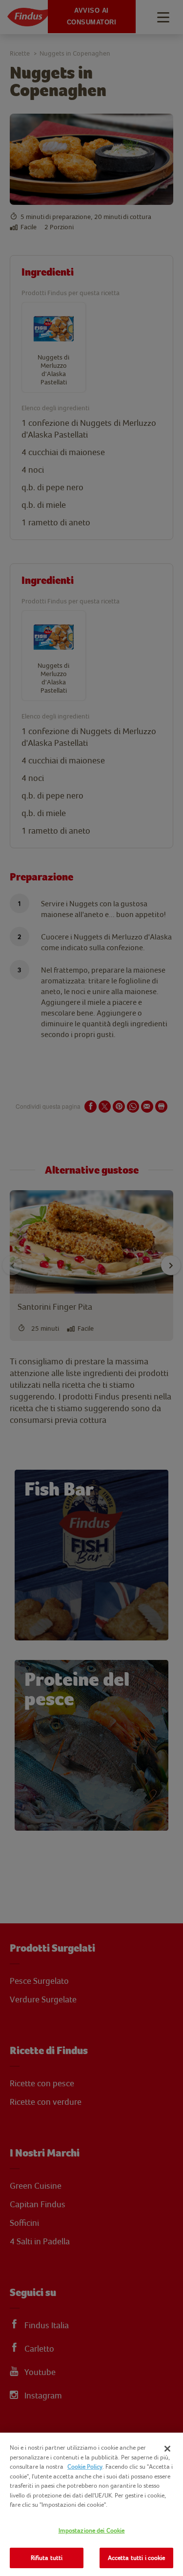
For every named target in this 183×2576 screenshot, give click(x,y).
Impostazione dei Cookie (92, 2530)
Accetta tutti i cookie (137, 2558)
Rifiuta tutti (47, 2558)
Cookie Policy (85, 2466)
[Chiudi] (167, 2449)
